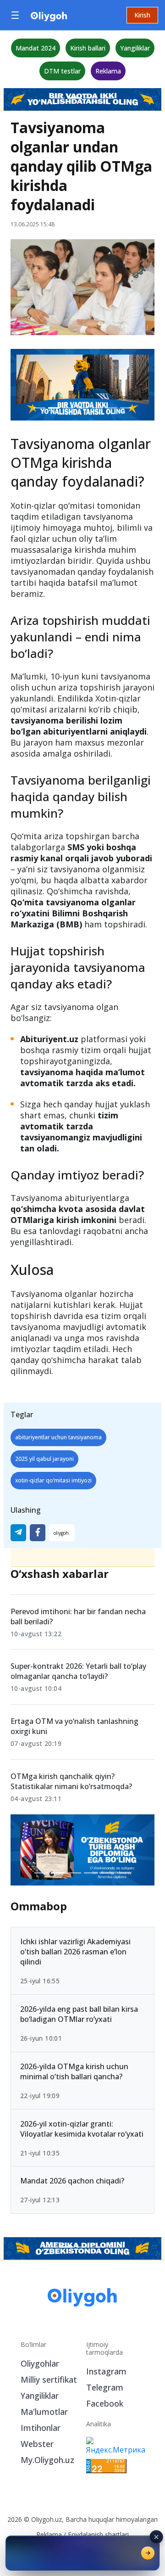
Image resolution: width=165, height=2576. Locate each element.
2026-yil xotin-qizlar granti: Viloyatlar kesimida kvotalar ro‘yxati (82, 2128)
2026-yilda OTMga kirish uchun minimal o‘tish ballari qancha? (74, 2071)
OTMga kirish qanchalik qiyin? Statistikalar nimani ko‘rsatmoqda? (71, 1781)
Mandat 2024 (36, 48)
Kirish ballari (88, 48)
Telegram (105, 2387)
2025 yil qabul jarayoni (44, 1459)
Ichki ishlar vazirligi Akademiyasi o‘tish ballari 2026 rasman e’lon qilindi (75, 1952)
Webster (37, 2444)
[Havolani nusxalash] (62, 1533)
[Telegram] (18, 1533)
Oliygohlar (40, 2363)
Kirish (142, 15)
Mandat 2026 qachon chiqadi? (72, 2181)
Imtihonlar (41, 2428)
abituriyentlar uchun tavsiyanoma (58, 1437)
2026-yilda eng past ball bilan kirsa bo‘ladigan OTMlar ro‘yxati (79, 2014)
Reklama (108, 71)
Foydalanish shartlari (98, 2534)
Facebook (105, 2403)
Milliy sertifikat (49, 2380)
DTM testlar (62, 71)
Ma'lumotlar (44, 2412)
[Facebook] (38, 1533)
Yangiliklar (135, 48)
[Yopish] (156, 2537)
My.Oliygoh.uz (47, 2460)
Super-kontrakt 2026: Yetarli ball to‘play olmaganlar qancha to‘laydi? (78, 1671)
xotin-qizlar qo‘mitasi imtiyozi (53, 1480)
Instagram (106, 2371)
